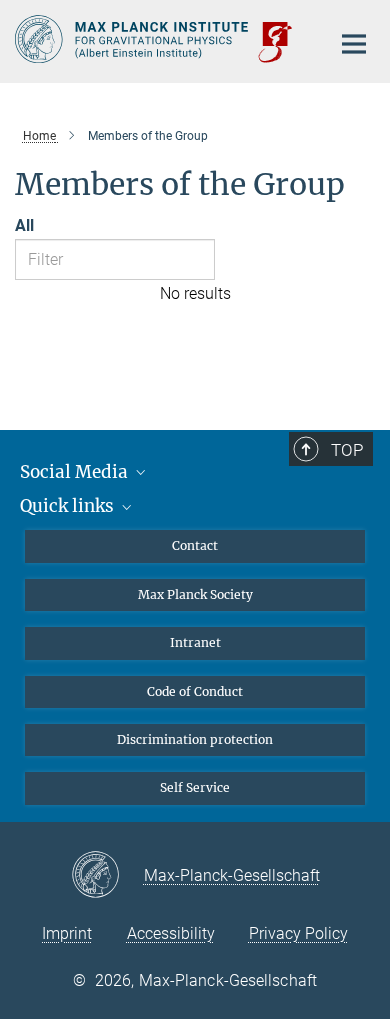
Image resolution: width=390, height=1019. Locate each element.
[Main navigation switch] (354, 44)
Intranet (195, 642)
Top (347, 450)
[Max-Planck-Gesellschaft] (107, 876)
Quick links (69, 506)
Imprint (67, 933)
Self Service (195, 787)
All (24, 225)
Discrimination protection (195, 739)
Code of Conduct (195, 691)
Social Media (76, 472)
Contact (195, 545)
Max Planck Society (195, 594)
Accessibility (171, 933)
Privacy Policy (298, 933)
